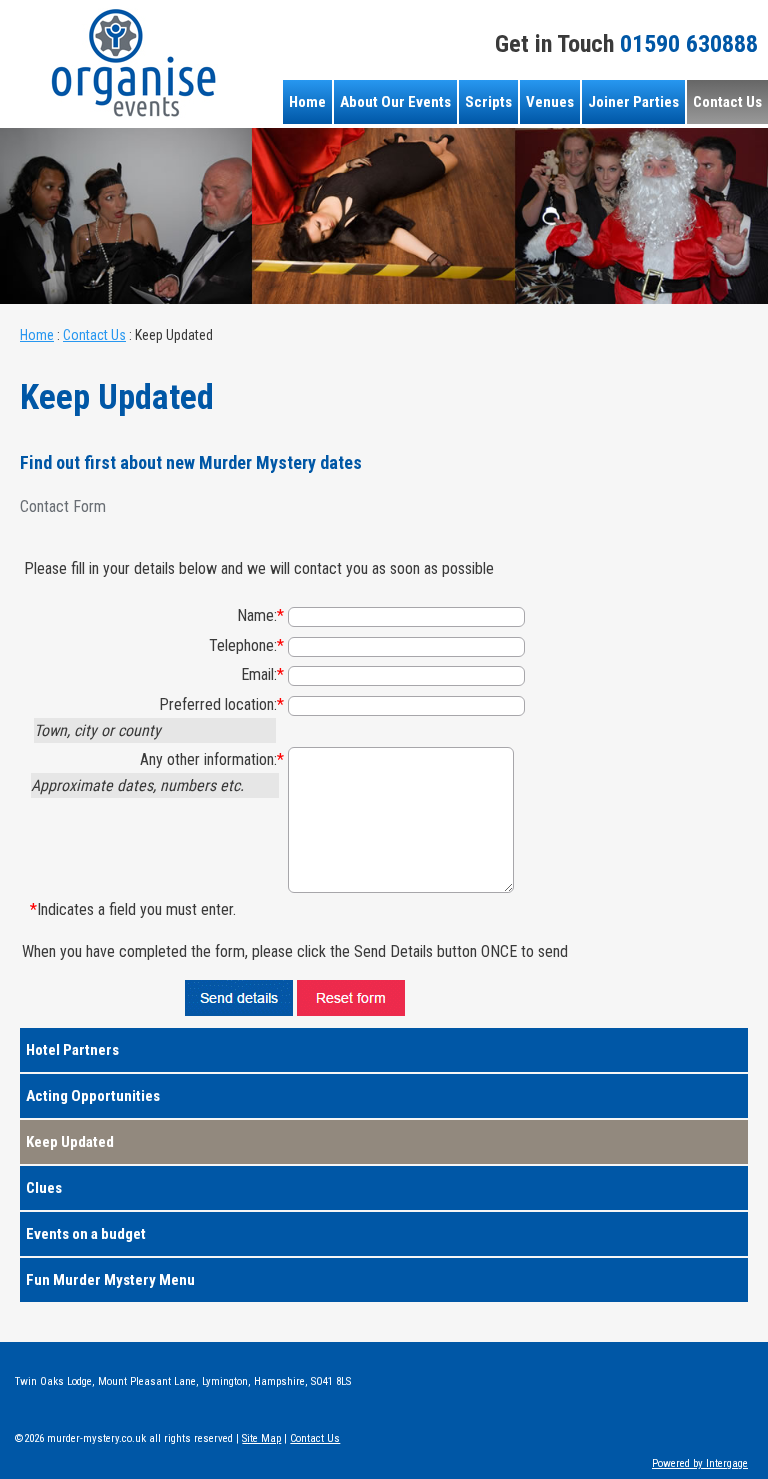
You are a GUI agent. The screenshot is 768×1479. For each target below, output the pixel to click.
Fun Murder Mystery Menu (110, 1280)
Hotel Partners (72, 1050)
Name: (260, 615)
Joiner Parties (633, 102)
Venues (550, 102)
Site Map (261, 1438)
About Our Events (395, 102)
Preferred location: (221, 704)
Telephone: (246, 645)
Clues (44, 1188)
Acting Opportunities (93, 1096)
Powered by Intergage (700, 1463)
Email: (262, 674)
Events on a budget (86, 1234)
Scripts (488, 102)
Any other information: (212, 759)
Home (307, 102)
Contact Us (727, 102)
